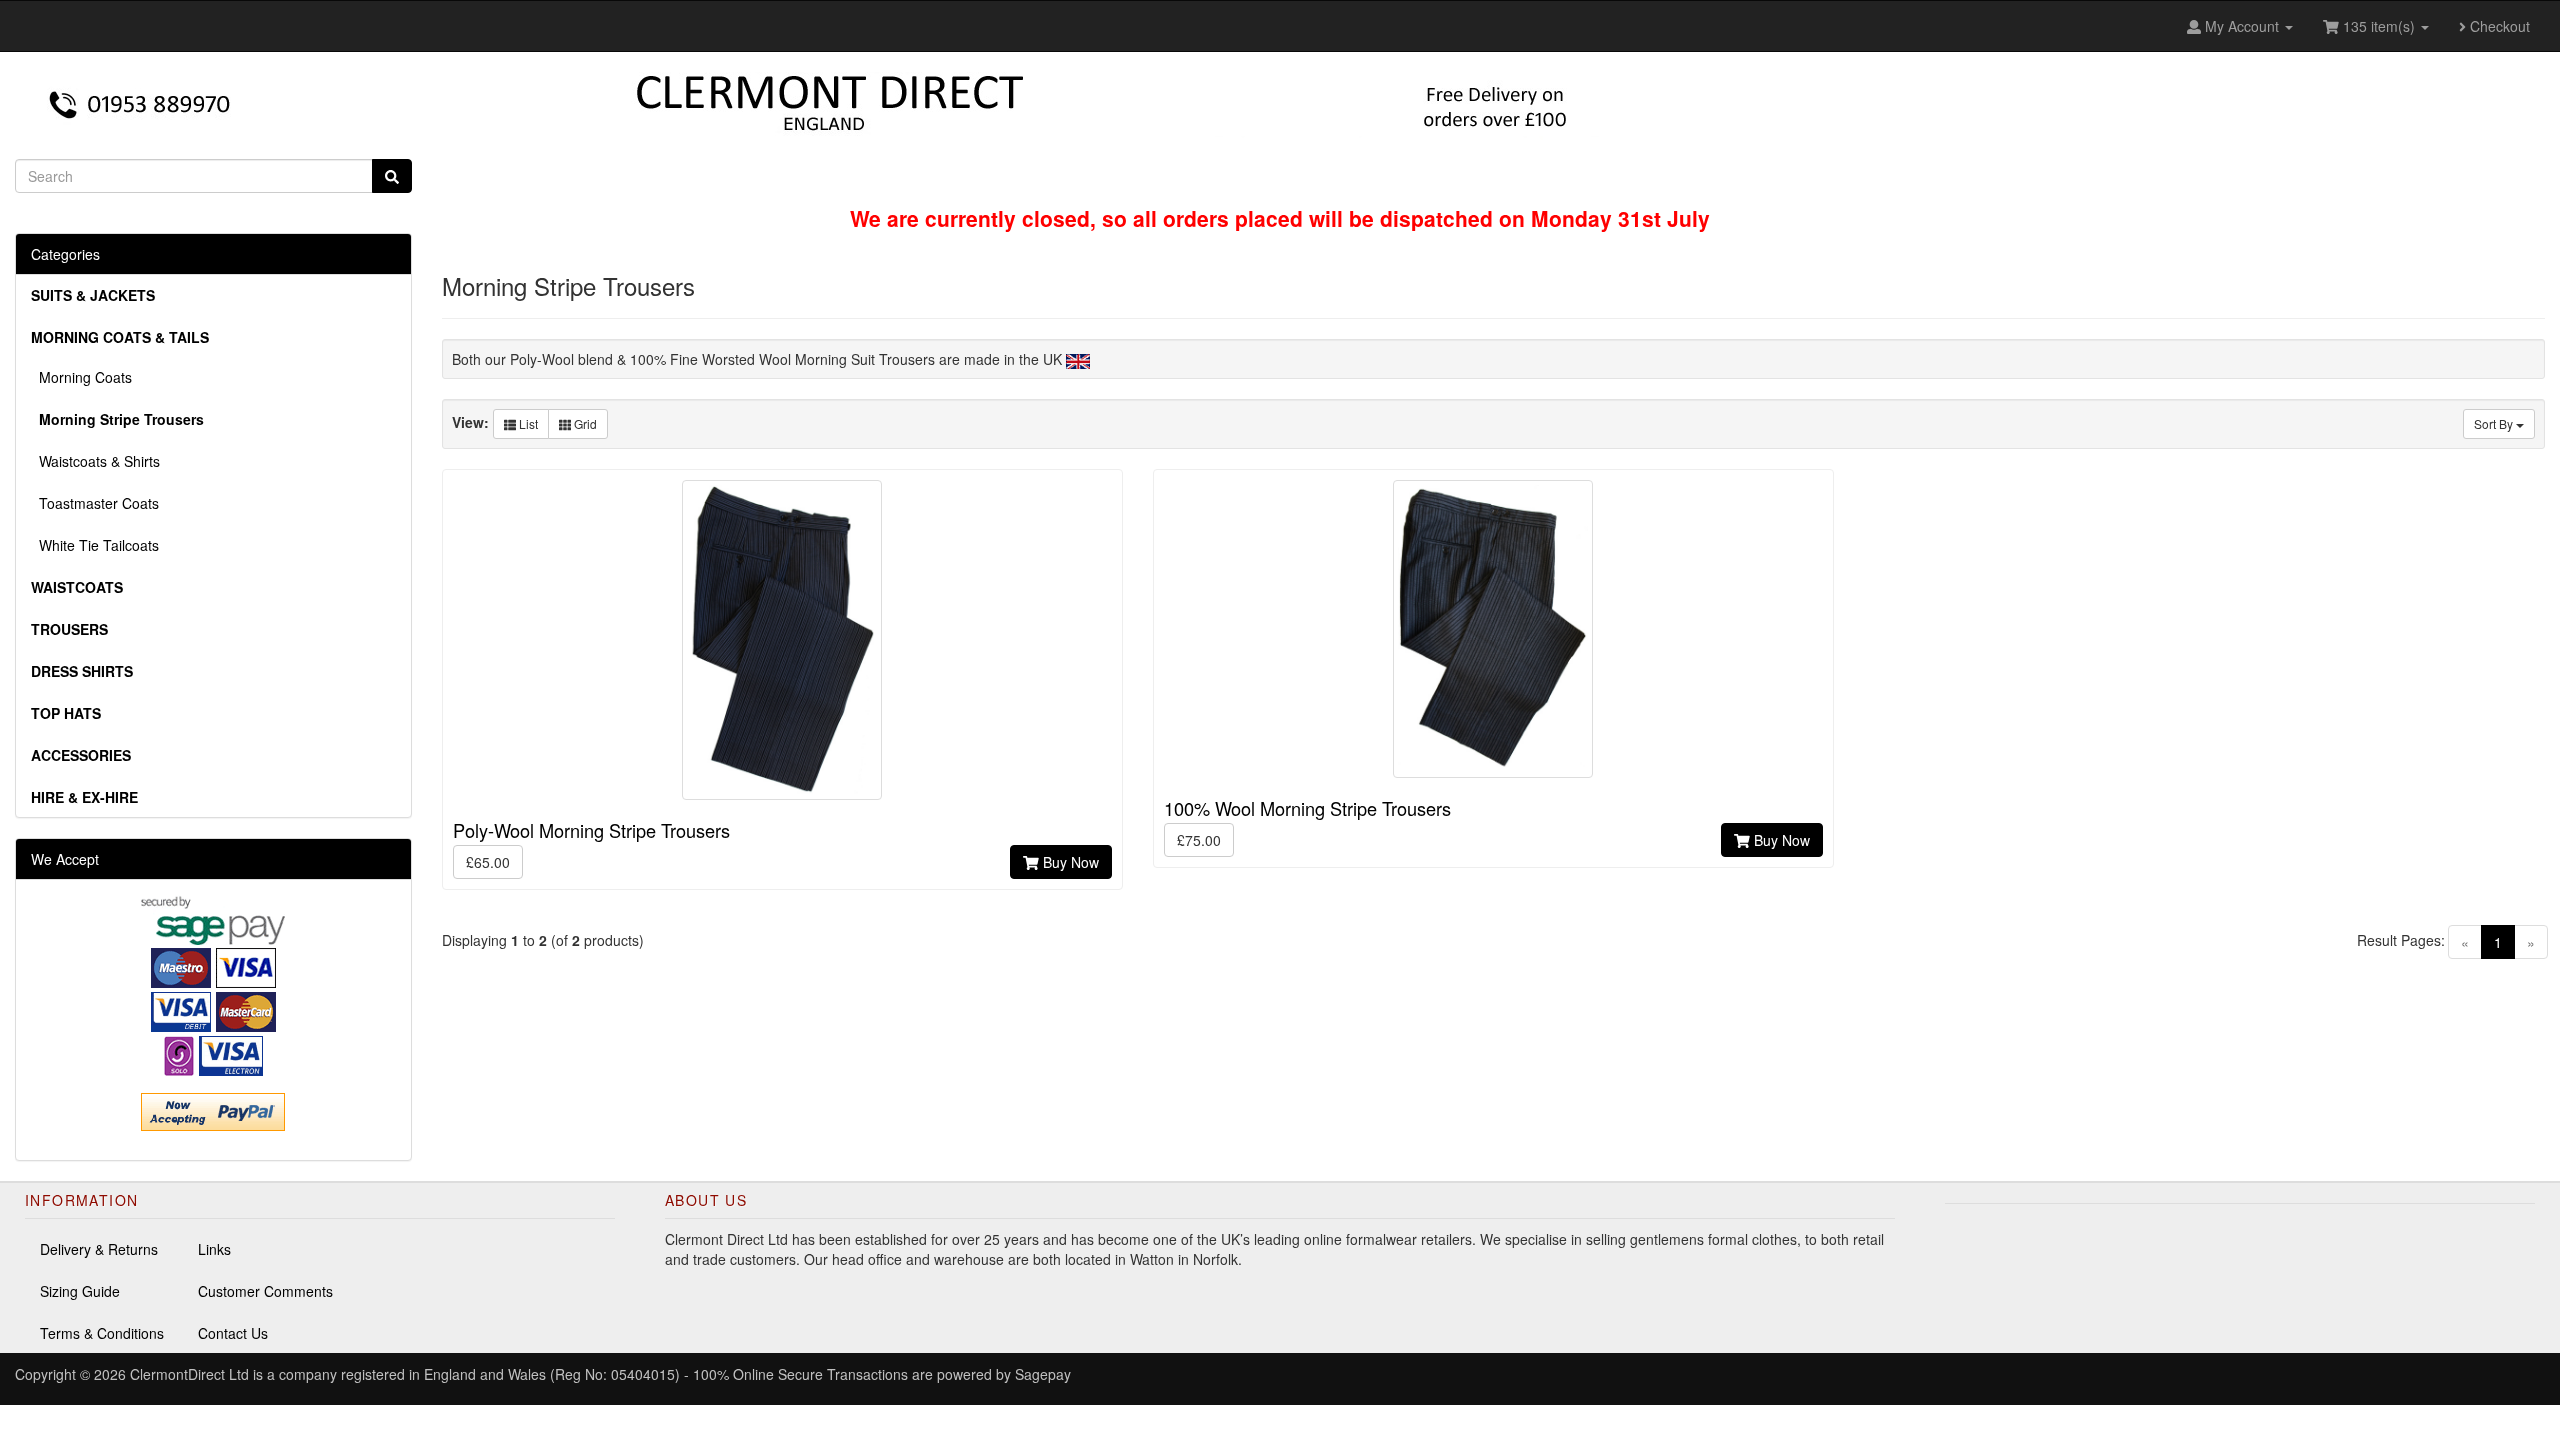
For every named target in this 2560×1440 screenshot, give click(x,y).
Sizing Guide (80, 1291)
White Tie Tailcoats (95, 545)
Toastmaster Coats (95, 503)
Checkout (2498, 26)
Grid (584, 423)
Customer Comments (265, 1291)
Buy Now (1069, 862)
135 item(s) (2379, 26)
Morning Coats (81, 377)
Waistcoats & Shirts (95, 461)
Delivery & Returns (99, 1249)
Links (214, 1249)
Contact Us (233, 1333)
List (527, 423)
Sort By (2495, 423)
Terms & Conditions (102, 1333)
